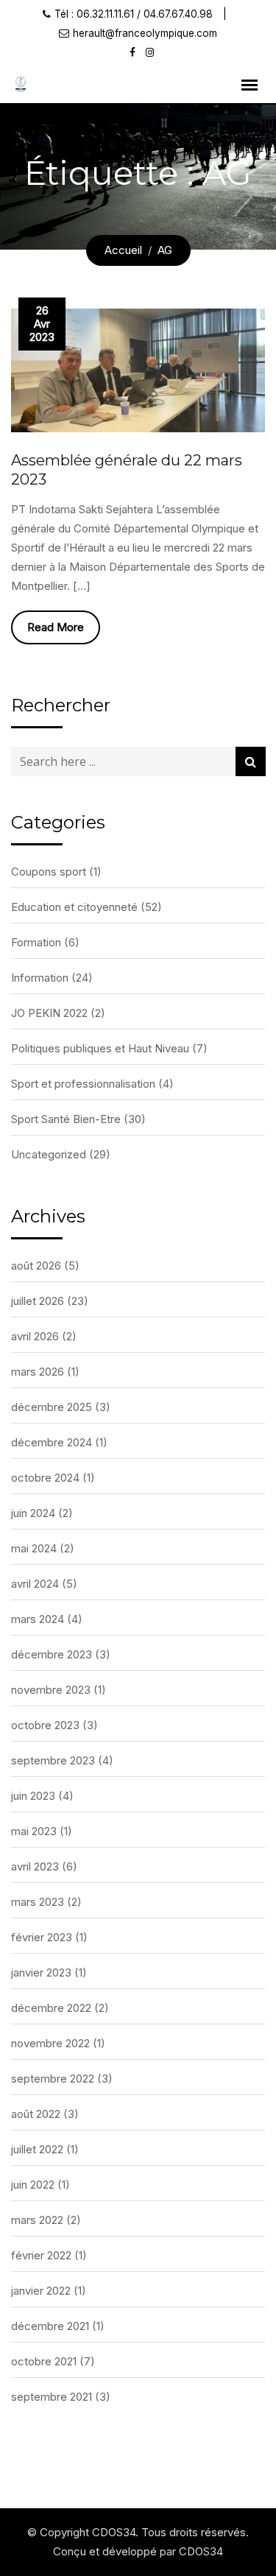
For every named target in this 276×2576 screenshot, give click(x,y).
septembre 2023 (53, 1760)
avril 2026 (35, 1336)
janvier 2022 (41, 2291)
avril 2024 (35, 1584)
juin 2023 (33, 1796)
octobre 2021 (44, 2361)
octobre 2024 (45, 1478)
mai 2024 (34, 1548)
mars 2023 (38, 1902)
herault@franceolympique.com (145, 33)
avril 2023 (35, 1866)
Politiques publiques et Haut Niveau (100, 1048)
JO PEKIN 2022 (49, 1013)
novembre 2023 (51, 1690)
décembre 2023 (52, 1654)
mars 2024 (38, 1619)
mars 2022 (37, 2220)
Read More (56, 627)
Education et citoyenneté (74, 907)
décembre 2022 (51, 2008)
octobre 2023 (45, 1725)
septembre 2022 (53, 2079)
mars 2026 (38, 1372)
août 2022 (36, 2114)
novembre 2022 (50, 2043)
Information (40, 978)
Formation (36, 942)
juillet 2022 (37, 2149)
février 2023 (42, 1937)
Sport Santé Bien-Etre (66, 1119)
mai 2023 (34, 1831)
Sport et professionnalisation (83, 1084)
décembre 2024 (52, 1442)
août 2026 (36, 1266)
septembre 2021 (52, 2397)
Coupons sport (49, 872)
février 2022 (41, 2255)
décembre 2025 (52, 1407)
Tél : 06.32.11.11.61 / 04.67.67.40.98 (134, 14)
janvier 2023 (41, 1973)
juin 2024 (33, 1513)
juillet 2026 (38, 1301)
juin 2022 (33, 2185)
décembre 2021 (50, 2326)
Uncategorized (49, 1154)
